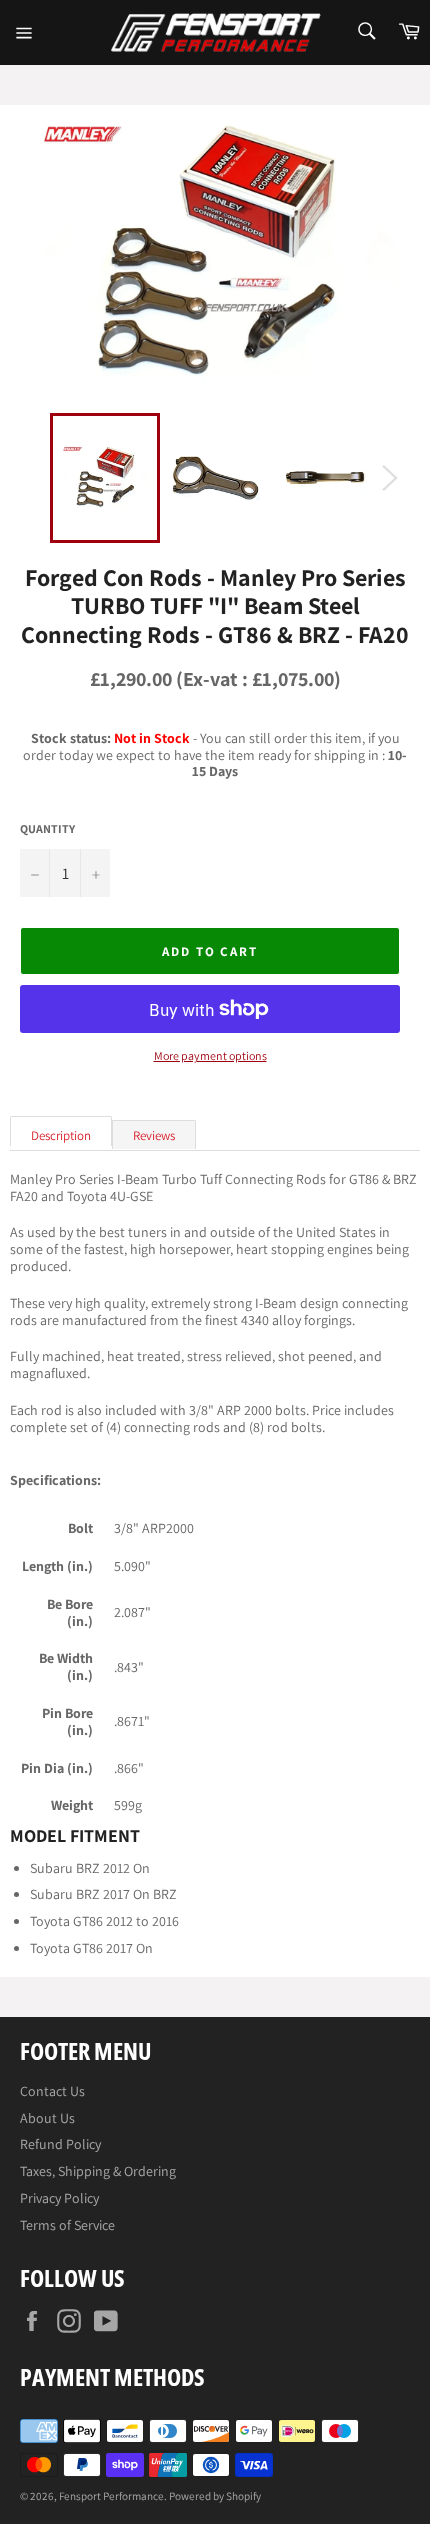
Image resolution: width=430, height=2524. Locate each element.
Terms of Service (67, 2225)
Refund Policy (60, 2144)
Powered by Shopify (215, 2496)
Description (61, 1135)
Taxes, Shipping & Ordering (98, 2171)
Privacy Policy (59, 2198)
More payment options (210, 1056)
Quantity (47, 829)
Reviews (154, 1135)
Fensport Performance (111, 2496)
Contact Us (52, 2091)
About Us (47, 2118)
